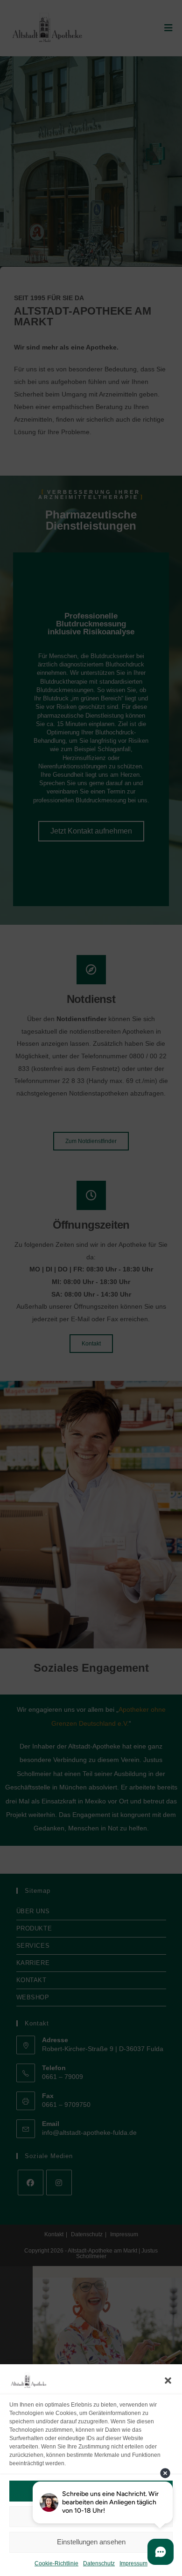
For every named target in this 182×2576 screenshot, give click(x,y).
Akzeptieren (91, 2491)
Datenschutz (99, 2563)
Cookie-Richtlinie (56, 2563)
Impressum (133, 2563)
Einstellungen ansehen (91, 2542)
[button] (168, 2381)
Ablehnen (91, 2516)
